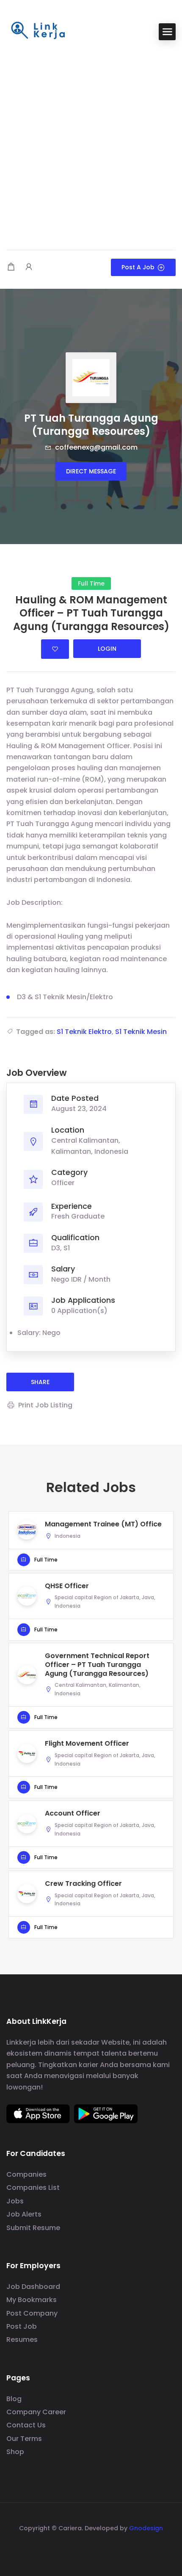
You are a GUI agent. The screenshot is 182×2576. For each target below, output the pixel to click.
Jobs (15, 2201)
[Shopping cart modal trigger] (11, 267)
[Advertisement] (91, 146)
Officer (63, 1183)
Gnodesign (146, 2528)
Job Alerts (24, 2214)
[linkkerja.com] (38, 31)
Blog (14, 2399)
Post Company (32, 2313)
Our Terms (24, 2439)
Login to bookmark (55, 649)
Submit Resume (33, 2228)
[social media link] (91, 2548)
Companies (26, 2174)
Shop (15, 2452)
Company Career (36, 2412)
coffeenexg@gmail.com (95, 447)
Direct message (91, 471)
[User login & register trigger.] (29, 267)
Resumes (22, 2340)
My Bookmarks (32, 2300)
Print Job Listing (45, 1405)
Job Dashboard (33, 2287)
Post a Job (138, 267)
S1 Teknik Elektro (84, 1032)
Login (107, 649)
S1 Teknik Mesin (141, 1032)
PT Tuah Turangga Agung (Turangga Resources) (91, 425)
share (40, 1382)
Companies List (33, 2188)
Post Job (22, 2326)
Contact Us (26, 2425)
